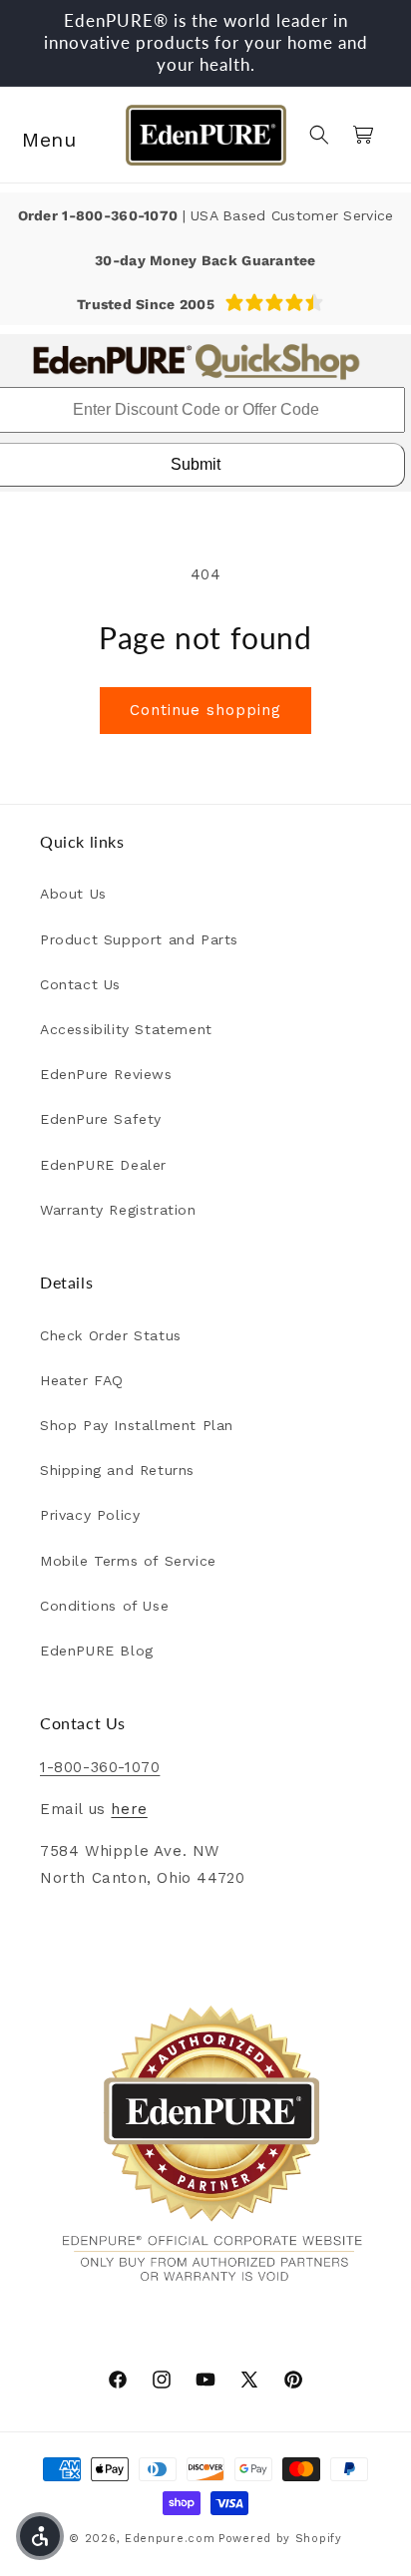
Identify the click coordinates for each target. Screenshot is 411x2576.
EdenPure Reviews (106, 1074)
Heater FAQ (82, 1380)
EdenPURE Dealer (103, 1165)
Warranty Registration (118, 1210)
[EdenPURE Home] (205, 135)
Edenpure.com (170, 2539)
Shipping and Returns (117, 1470)
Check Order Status (111, 1335)
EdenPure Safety (101, 1119)
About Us (73, 894)
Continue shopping (205, 710)
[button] (40, 135)
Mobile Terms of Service (128, 1561)
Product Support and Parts (139, 939)
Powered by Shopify (280, 2539)
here (129, 1809)
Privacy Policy (90, 1515)
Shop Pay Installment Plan (137, 1425)
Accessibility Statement (126, 1029)
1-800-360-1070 (122, 215)
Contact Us (80, 984)
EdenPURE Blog (97, 1651)
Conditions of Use (104, 1606)
